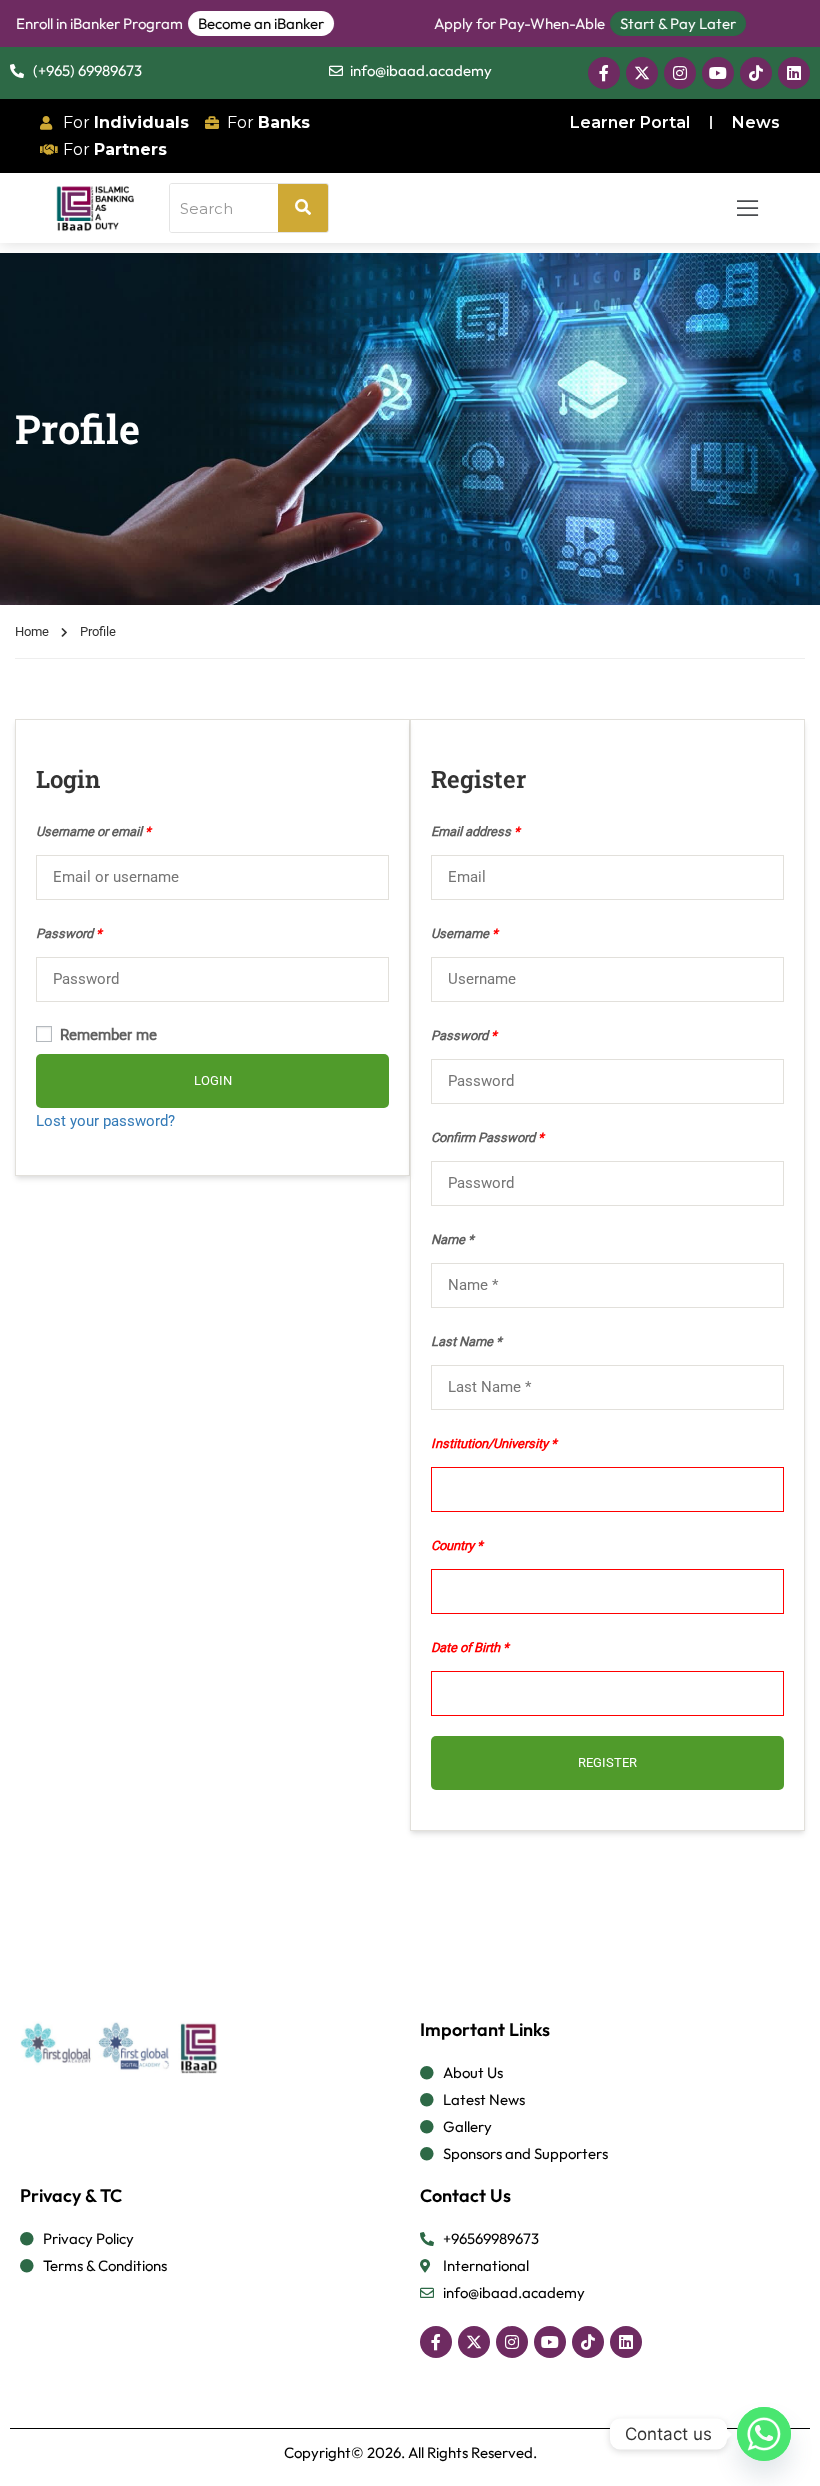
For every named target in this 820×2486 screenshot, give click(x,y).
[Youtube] (718, 73)
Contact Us (465, 2195)
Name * (452, 1239)
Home (32, 631)
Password (69, 933)
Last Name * (466, 1341)
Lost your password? (105, 1121)
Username (464, 933)
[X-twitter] (642, 73)
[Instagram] (680, 73)
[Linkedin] (794, 73)
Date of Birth (465, 1647)
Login (213, 1080)
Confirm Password (487, 1137)
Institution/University (489, 1443)
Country (452, 1545)
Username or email (93, 831)
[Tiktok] (756, 73)
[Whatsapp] (764, 2434)
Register (607, 1762)
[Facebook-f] (604, 73)
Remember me (106, 1035)
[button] (748, 207)
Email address (475, 831)
